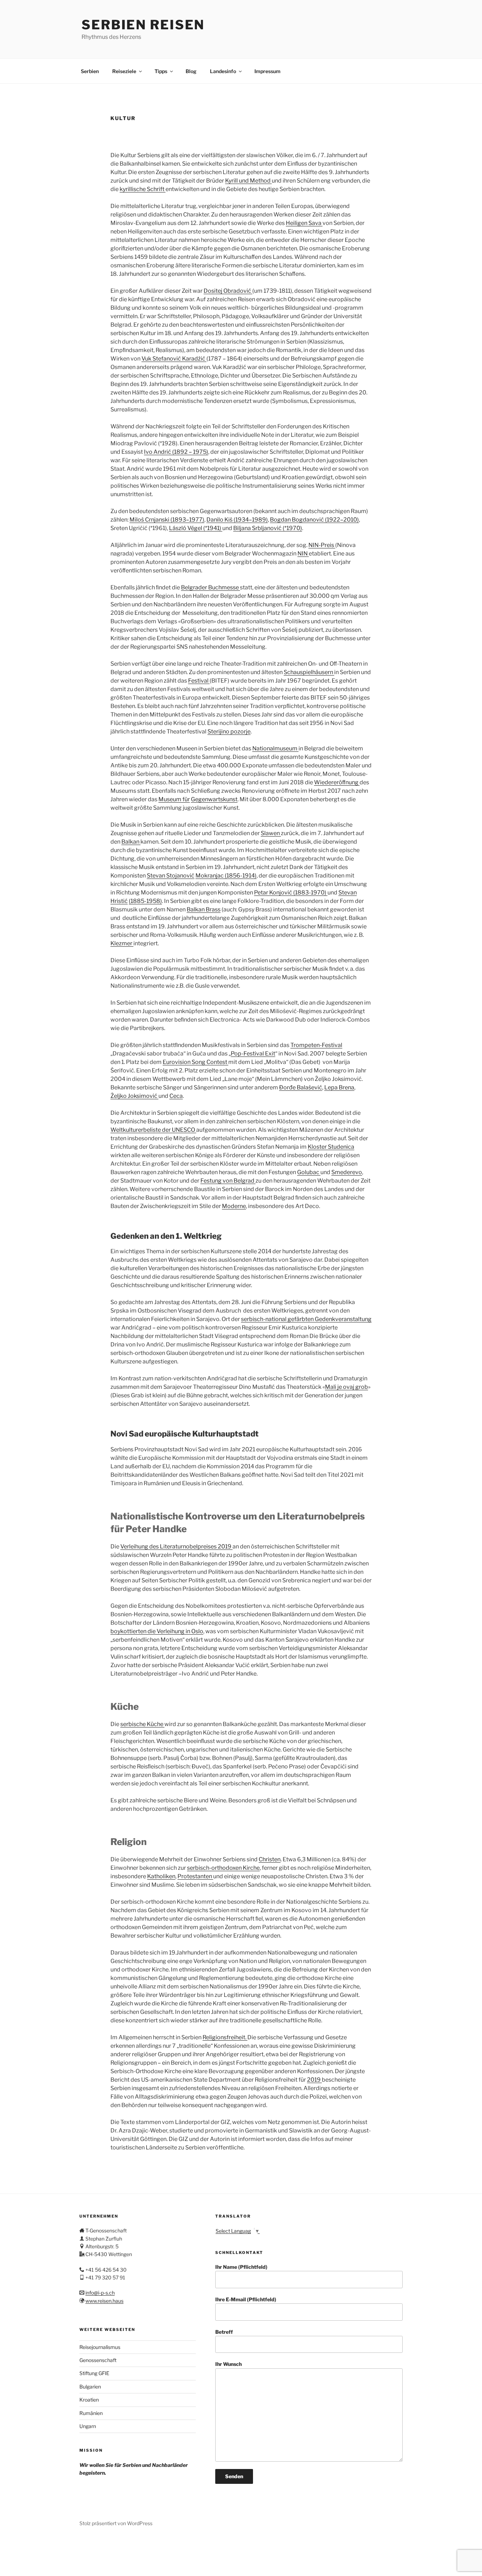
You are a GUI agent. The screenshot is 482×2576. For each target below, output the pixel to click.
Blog (191, 71)
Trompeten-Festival (316, 1045)
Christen (270, 1859)
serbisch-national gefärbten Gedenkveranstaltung (306, 1319)
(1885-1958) (145, 901)
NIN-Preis (322, 545)
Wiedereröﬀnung (337, 782)
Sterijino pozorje (229, 731)
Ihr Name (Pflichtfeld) (241, 2267)
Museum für (174, 799)
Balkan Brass (204, 909)
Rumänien (91, 2413)
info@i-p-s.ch (100, 2293)
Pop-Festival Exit (253, 1054)
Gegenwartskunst (214, 799)
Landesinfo (223, 71)
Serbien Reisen (143, 25)
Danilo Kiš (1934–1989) (237, 520)
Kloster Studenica (331, 1147)
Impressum (267, 71)
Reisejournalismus (100, 2347)
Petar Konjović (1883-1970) (291, 893)
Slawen (271, 833)
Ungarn (88, 2426)
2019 (314, 2080)
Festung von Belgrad (228, 1181)
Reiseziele (124, 71)
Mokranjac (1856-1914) (226, 876)
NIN (303, 554)
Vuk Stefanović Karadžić (174, 359)
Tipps (161, 71)
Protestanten (195, 1876)
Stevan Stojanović (171, 876)
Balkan (131, 842)
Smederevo (347, 1172)
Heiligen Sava (304, 223)
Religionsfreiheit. (225, 2037)
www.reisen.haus (104, 2301)
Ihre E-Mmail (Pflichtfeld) (246, 2299)
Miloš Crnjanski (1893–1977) (167, 520)
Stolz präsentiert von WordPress (116, 2523)
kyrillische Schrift (143, 189)
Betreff (224, 2332)
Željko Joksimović (134, 1096)
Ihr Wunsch (228, 2364)
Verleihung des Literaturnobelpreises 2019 (176, 1546)
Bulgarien (90, 2387)
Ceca (176, 1096)
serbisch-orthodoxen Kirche (223, 1868)
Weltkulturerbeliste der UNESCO (153, 1130)
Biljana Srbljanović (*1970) (268, 528)
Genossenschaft (98, 2360)
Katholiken (161, 1876)
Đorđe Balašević (301, 1087)
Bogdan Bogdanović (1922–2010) (314, 520)
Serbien (90, 71)
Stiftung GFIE (94, 2373)
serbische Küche (142, 1724)
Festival (199, 681)
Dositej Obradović (228, 291)
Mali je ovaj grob (347, 1387)
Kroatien (89, 2400)
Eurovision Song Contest (195, 1062)
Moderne (234, 1206)
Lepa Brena (339, 1087)
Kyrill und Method (248, 181)
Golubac (309, 1172)
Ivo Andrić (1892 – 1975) (176, 452)
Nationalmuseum (275, 748)
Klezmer (122, 943)
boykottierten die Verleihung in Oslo (157, 1631)
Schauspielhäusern (309, 672)
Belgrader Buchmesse (210, 587)
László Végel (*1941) (196, 528)
